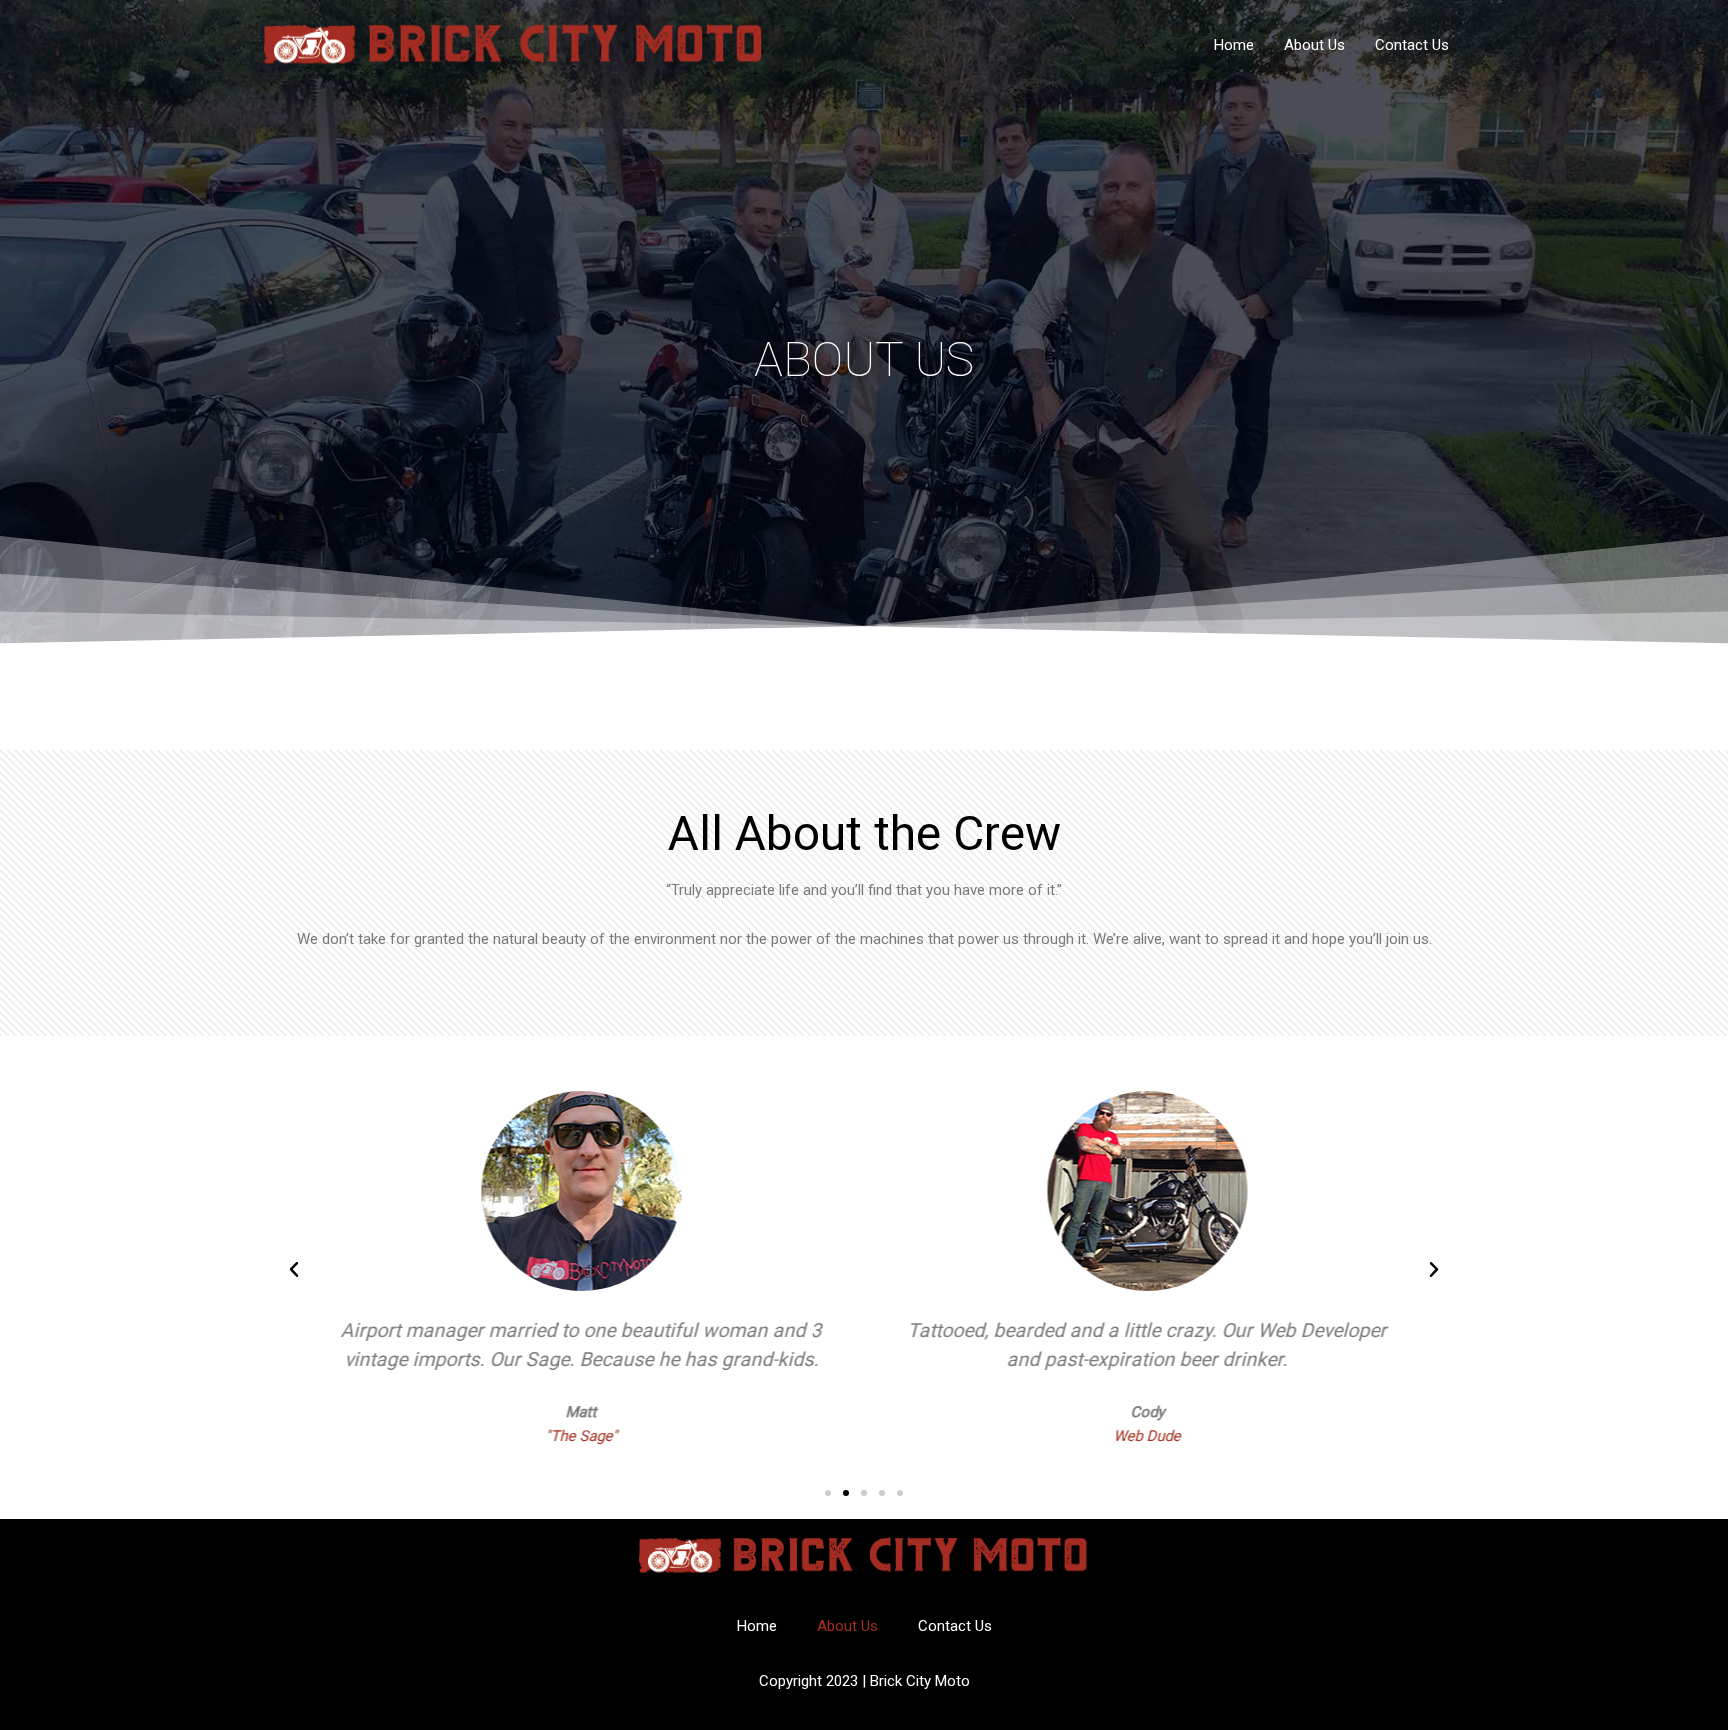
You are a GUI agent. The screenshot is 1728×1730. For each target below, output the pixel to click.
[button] (294, 1270)
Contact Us (1412, 45)
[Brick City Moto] (514, 44)
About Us (1314, 45)
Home (1234, 45)
